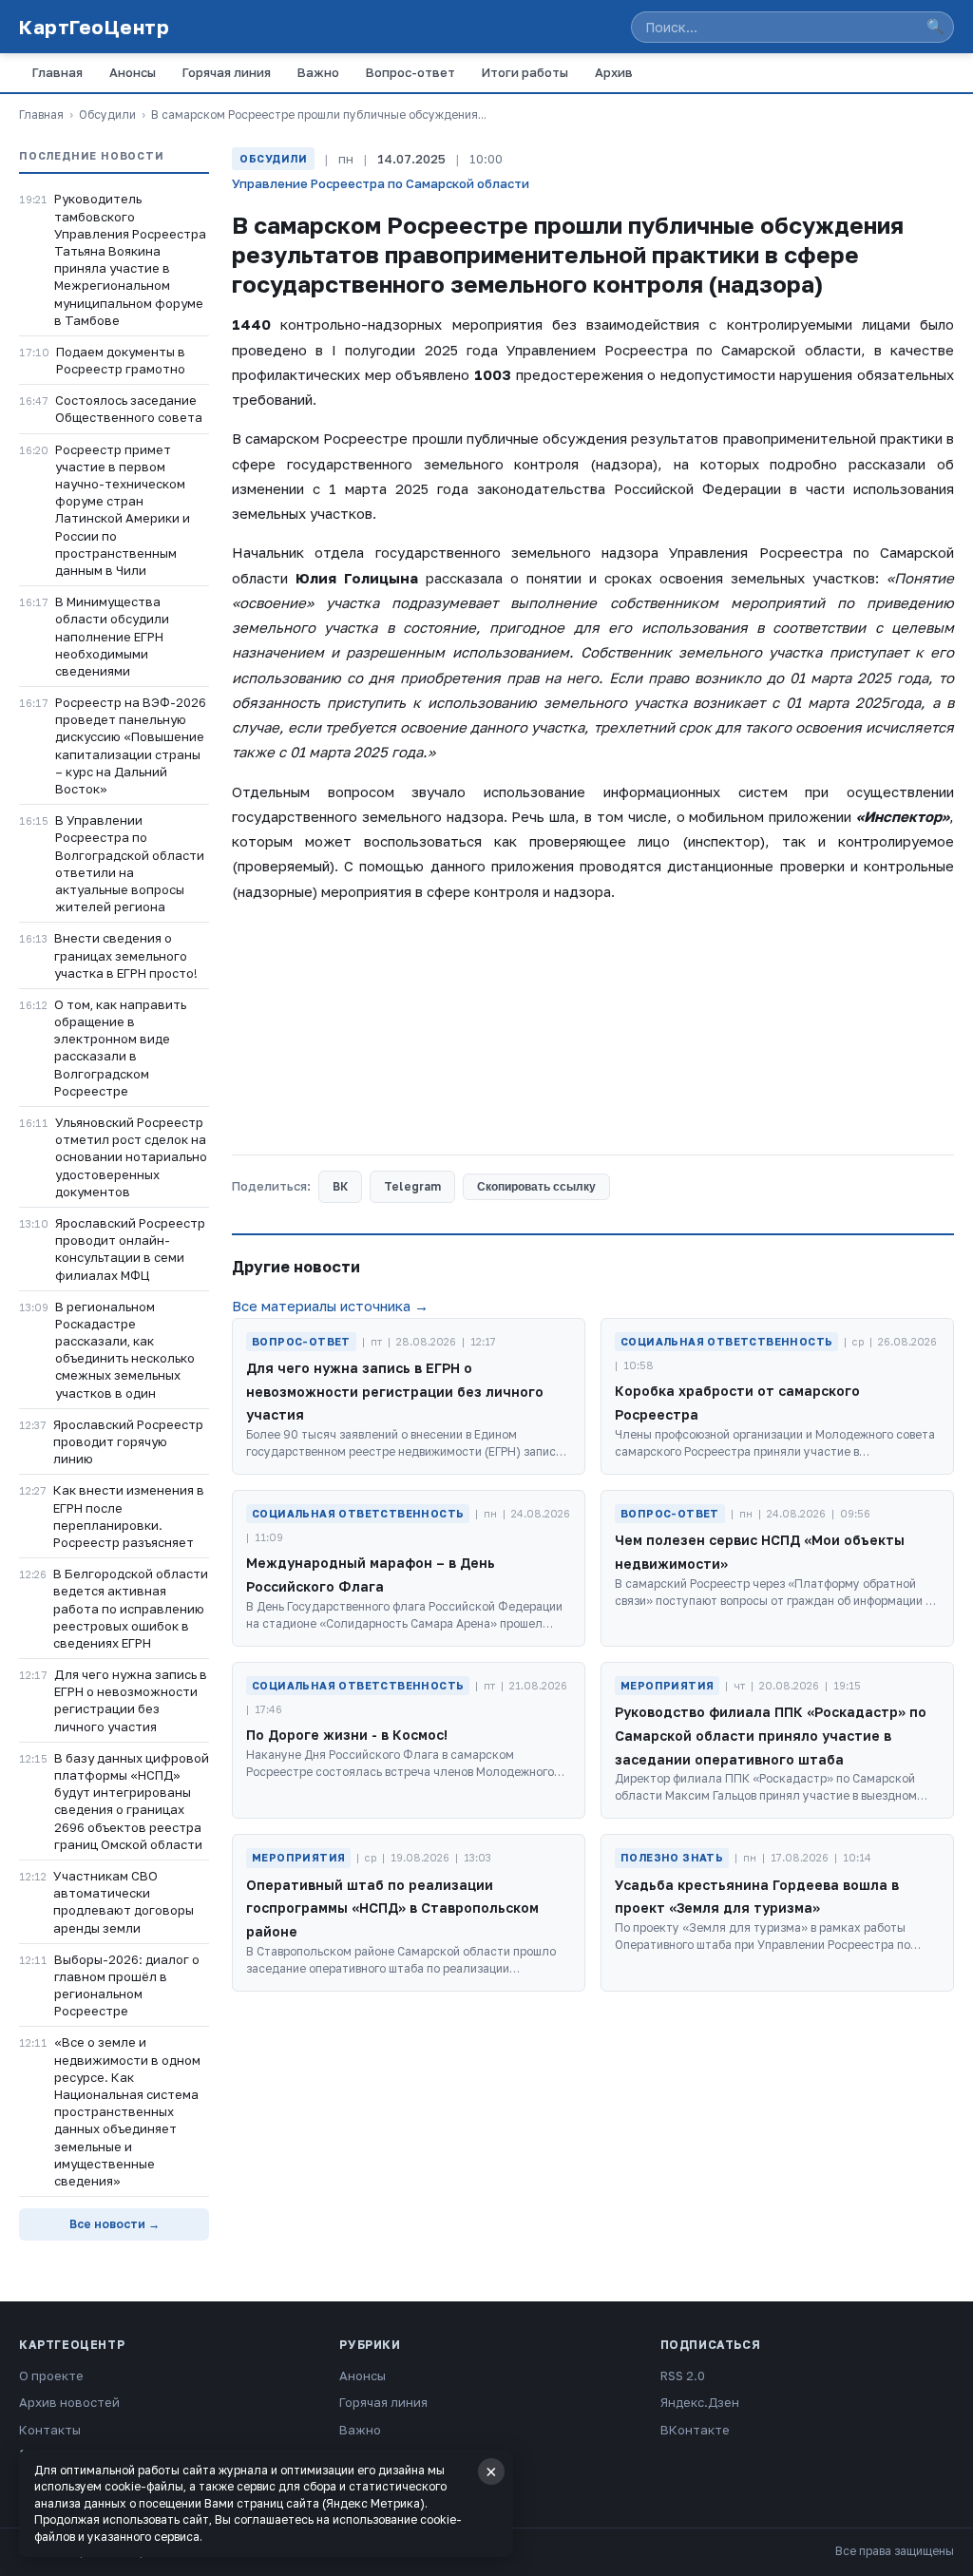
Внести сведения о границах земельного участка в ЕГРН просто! (126, 955)
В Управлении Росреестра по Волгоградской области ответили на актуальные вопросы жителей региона (130, 863)
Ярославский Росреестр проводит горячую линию (128, 1441)
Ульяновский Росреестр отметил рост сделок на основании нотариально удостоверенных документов (131, 1157)
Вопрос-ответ (410, 72)
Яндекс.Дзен (700, 2402)
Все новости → (114, 2224)
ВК (340, 1186)
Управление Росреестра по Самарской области (381, 183)
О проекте (51, 2376)
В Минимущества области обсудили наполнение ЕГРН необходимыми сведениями (112, 636)
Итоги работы (525, 72)
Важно (318, 72)
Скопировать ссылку (536, 1187)
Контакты (50, 2430)
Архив (614, 72)
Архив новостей (69, 2402)
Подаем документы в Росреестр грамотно (121, 360)
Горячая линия (227, 72)
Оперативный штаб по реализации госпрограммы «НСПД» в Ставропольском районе (392, 1908)
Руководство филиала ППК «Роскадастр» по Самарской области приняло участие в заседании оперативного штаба (771, 1736)
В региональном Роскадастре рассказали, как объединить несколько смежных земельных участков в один (125, 1350)
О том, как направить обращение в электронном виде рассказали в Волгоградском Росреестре (120, 1048)
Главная (57, 72)
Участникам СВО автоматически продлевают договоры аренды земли (124, 1902)
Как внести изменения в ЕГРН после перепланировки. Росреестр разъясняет (129, 1516)
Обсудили (107, 114)
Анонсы (133, 72)
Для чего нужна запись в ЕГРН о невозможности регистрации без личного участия (131, 1700)
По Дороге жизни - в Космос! (347, 1735)
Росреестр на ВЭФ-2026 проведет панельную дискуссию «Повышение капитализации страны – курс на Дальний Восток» (131, 745)
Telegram (412, 1186)
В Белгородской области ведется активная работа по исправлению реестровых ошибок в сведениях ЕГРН (131, 1608)
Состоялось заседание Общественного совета (129, 409)
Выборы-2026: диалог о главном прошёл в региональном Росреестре (127, 1985)
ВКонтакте (695, 2430)
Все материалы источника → (330, 1306)
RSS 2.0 (683, 2376)
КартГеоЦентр (94, 27)
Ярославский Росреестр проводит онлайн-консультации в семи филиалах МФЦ (130, 1249)
